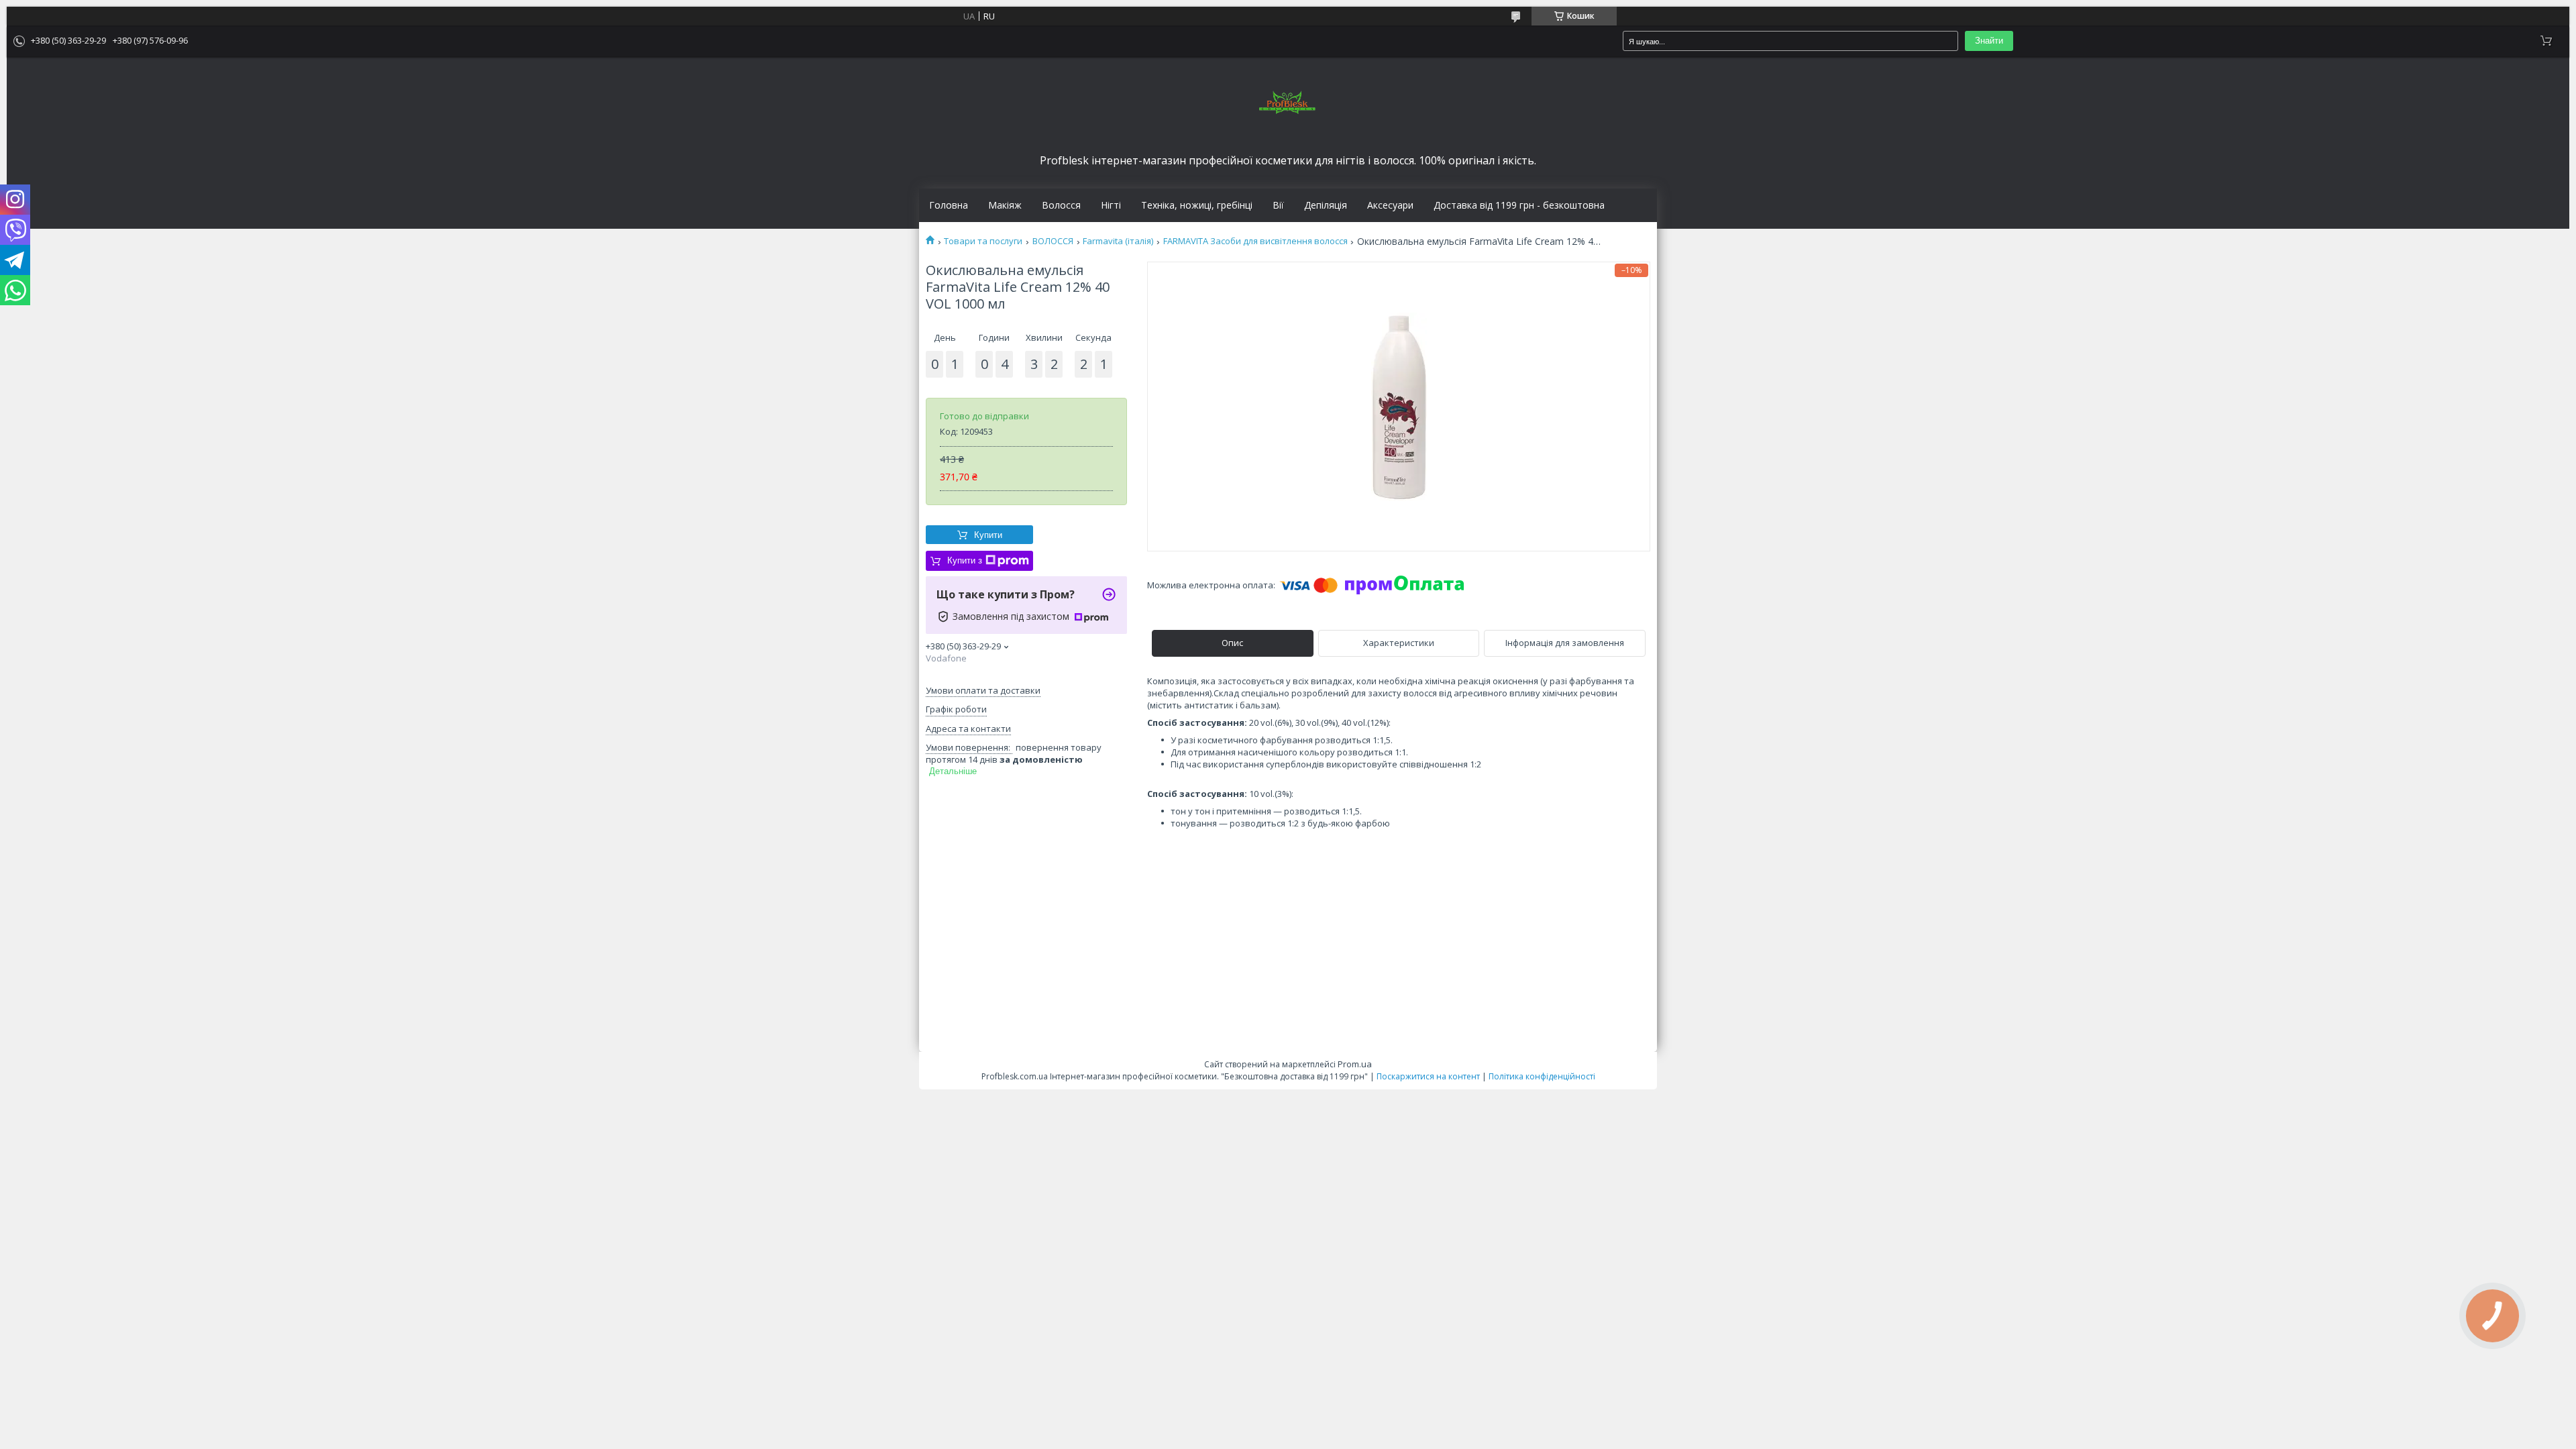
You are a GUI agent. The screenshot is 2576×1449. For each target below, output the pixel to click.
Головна (949, 205)
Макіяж (1005, 205)
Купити (988, 535)
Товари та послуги (983, 241)
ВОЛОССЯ (1053, 241)
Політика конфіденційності (1542, 1076)
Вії (1278, 205)
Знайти (1989, 41)
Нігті (1111, 205)
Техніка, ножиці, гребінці (1197, 205)
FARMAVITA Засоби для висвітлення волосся (1255, 241)
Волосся (1061, 205)
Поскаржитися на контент (1428, 1076)
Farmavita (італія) (1118, 241)
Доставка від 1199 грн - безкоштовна (1519, 205)
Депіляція (1326, 205)
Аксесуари (1390, 205)
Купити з (965, 560)
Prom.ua (1355, 1064)
